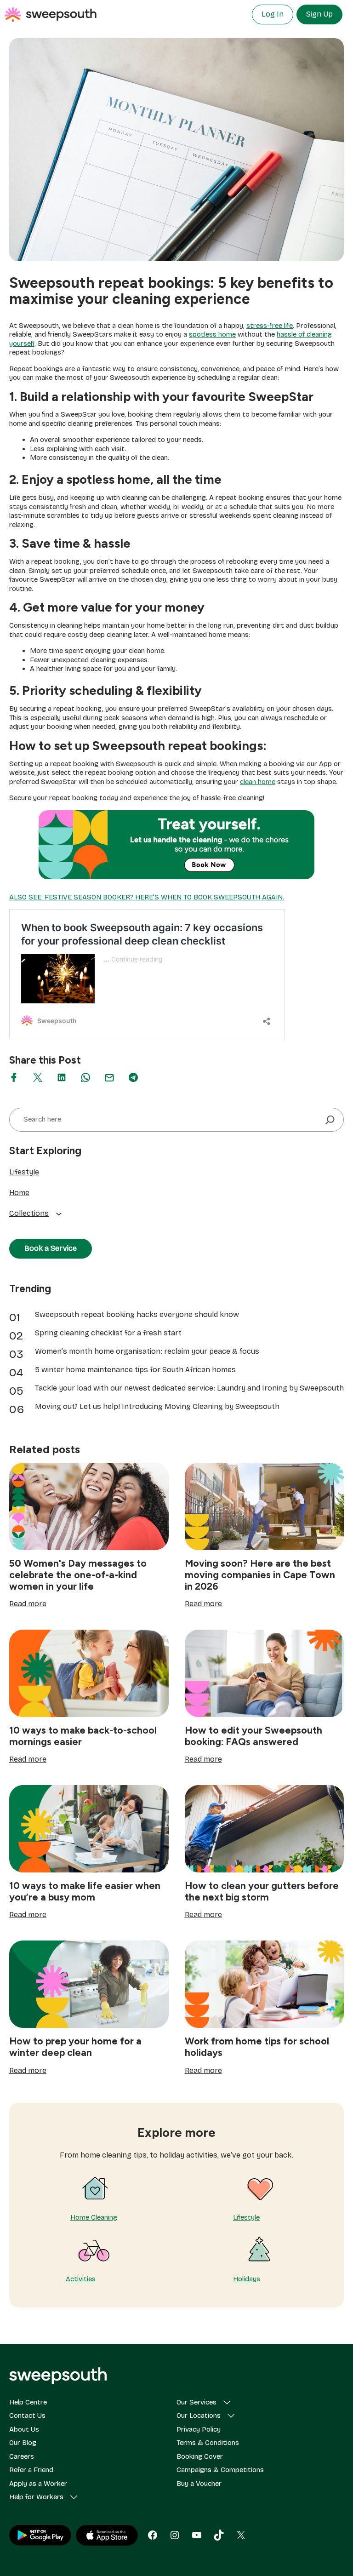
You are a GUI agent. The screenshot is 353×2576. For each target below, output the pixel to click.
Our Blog (23, 2443)
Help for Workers (36, 2497)
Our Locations (199, 2416)
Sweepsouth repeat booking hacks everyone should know (137, 1314)
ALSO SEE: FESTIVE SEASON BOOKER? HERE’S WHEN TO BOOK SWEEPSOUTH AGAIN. (147, 897)
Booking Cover (200, 2456)
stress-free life (270, 326)
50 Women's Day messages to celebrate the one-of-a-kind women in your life (78, 1575)
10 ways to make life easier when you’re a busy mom (85, 1891)
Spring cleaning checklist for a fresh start (108, 1333)
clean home (258, 782)
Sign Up (319, 14)
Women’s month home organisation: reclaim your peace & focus (147, 1351)
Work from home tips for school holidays (257, 2047)
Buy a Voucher (199, 2484)
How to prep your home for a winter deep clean (75, 2047)
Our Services (196, 2402)
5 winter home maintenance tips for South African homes (135, 1370)
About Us (24, 2429)
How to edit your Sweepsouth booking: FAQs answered (253, 1736)
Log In (273, 14)
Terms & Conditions (208, 2443)
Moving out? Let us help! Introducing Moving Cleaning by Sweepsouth (157, 1406)
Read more (28, 1604)
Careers (22, 2456)
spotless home (212, 334)
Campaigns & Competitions (220, 2470)
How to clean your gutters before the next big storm (262, 1891)
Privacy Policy (199, 2429)
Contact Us (27, 2416)
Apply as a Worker (38, 2484)
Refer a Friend (31, 2470)
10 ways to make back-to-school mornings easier (83, 1736)
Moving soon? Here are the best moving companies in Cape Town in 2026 (260, 1575)
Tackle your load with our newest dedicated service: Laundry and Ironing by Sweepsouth (189, 1388)
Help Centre (28, 2402)
